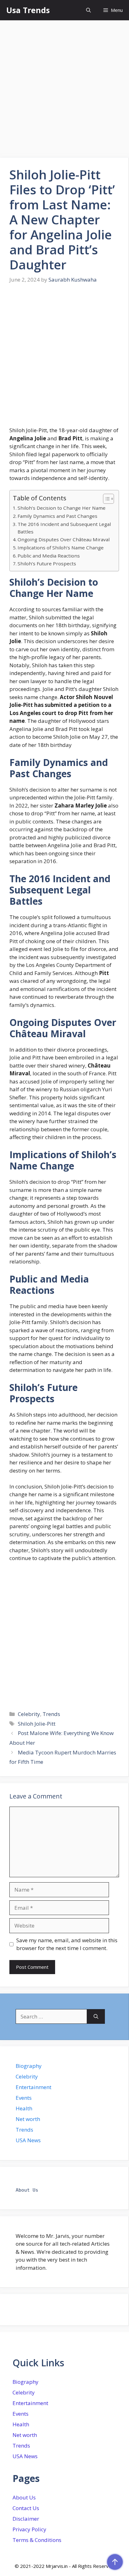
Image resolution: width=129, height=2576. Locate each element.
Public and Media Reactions (49, 556)
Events (24, 2098)
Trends (51, 1714)
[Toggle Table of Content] (105, 499)
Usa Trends (28, 10)
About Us (24, 2497)
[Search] (96, 2017)
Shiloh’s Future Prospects (47, 563)
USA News (28, 2140)
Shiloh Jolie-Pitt (37, 1724)
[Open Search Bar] (88, 10)
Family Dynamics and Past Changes (57, 516)
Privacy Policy (29, 2529)
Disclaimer (26, 2519)
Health (24, 2108)
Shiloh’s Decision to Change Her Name (62, 508)
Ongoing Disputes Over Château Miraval (64, 539)
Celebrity (29, 1714)
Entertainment (34, 2087)
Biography (29, 2066)
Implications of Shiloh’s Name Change (61, 548)
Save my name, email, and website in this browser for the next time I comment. (67, 1944)
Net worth (28, 2119)
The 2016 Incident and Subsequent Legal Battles (64, 528)
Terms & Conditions (37, 2540)
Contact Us (26, 2508)
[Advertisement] (64, 91)
